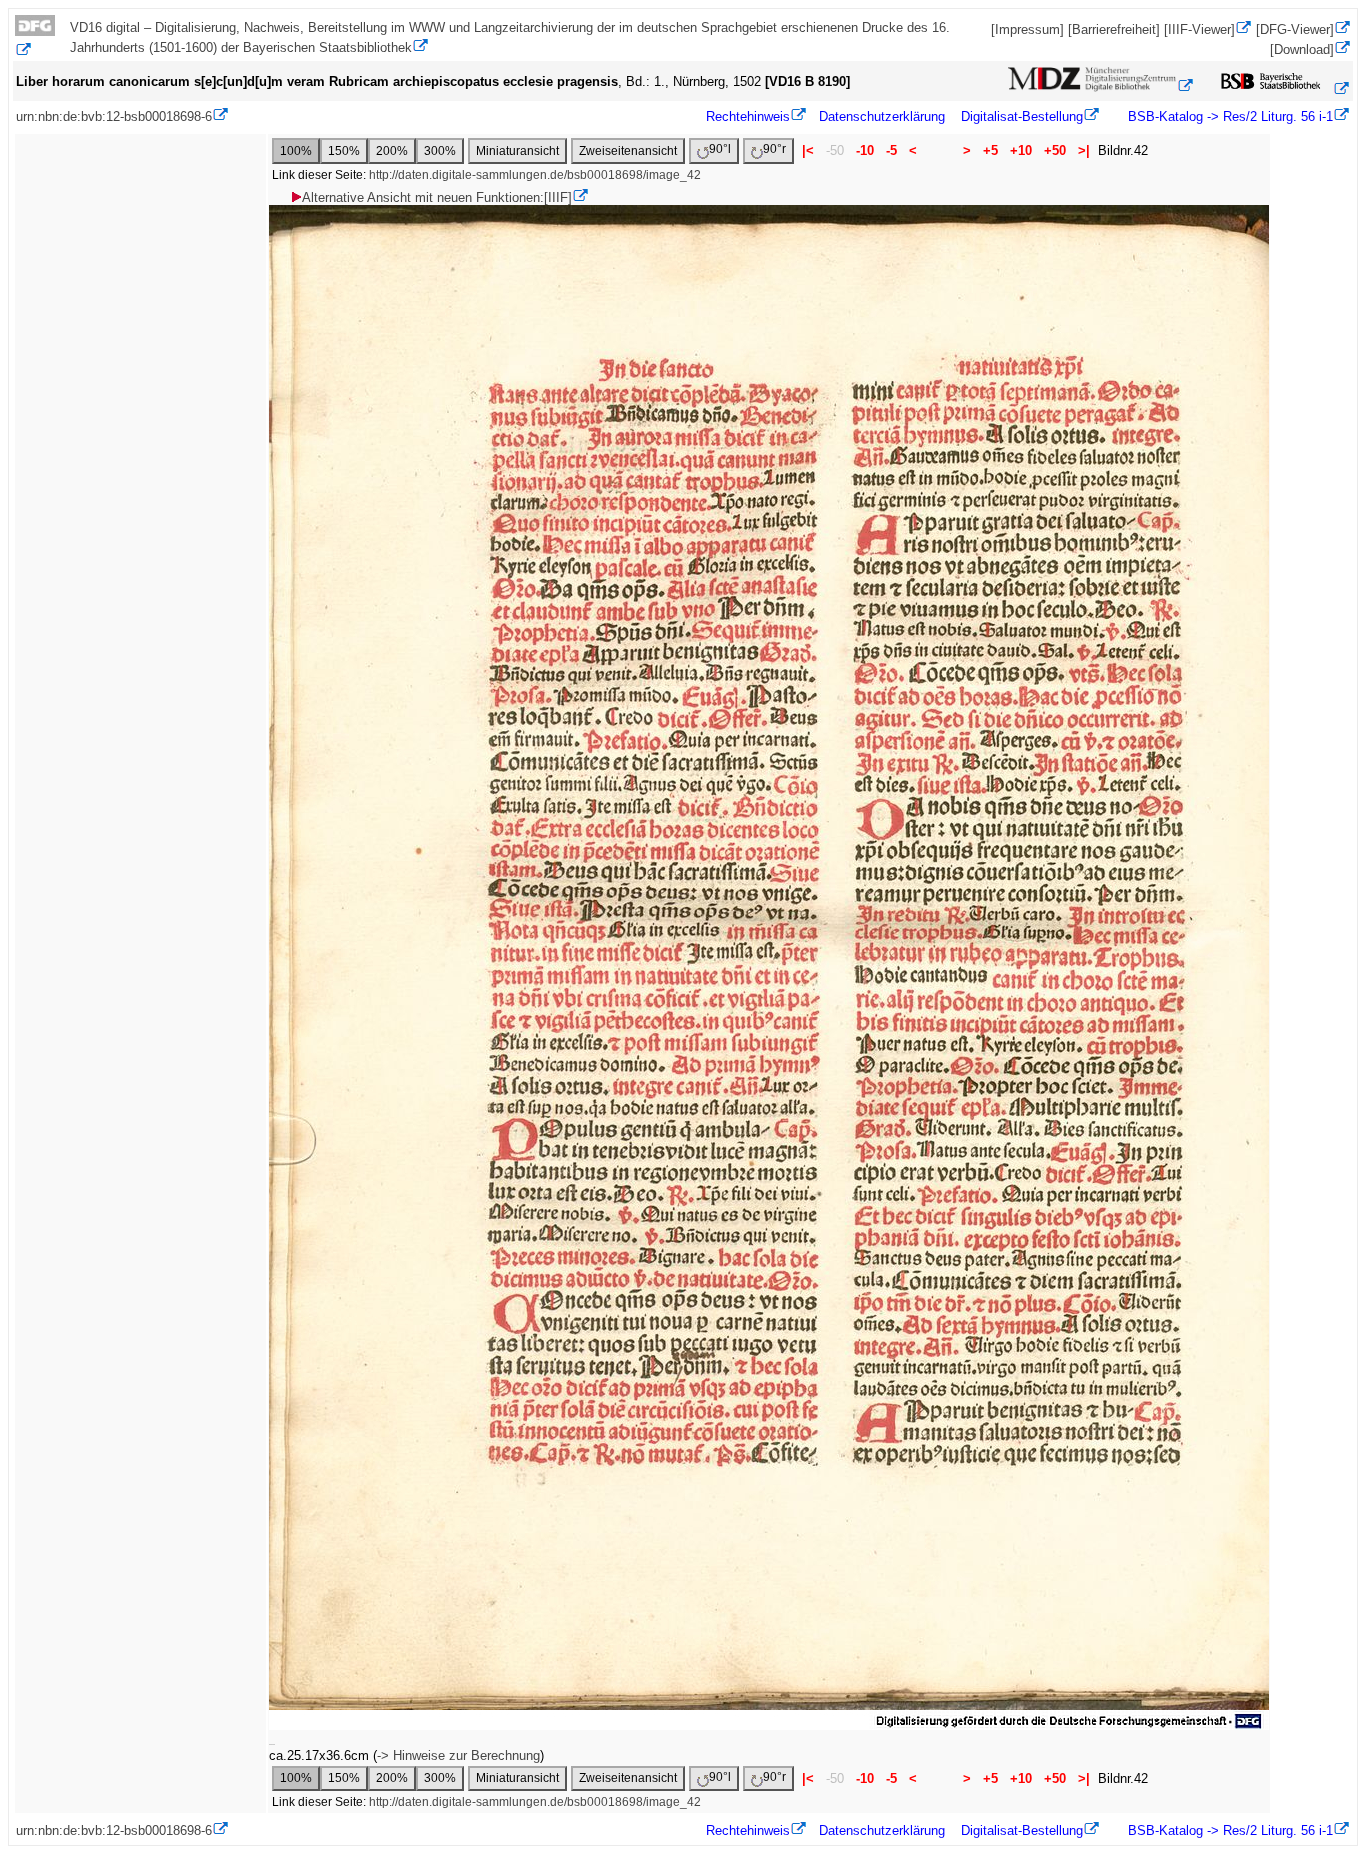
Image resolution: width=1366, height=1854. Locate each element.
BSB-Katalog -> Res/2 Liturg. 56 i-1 (1228, 116)
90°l (720, 149)
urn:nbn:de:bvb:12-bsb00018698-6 (114, 116)
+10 (1021, 150)
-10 (865, 150)
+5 (990, 150)
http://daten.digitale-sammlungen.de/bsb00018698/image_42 (535, 175)
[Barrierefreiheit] (1114, 29)
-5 (891, 150)
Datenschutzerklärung (882, 116)
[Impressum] (1027, 29)
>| (1084, 150)
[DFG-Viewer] (1295, 29)
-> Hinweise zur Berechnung (458, 1755)
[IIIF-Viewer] (1199, 29)
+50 (1055, 150)
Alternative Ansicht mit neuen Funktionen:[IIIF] (437, 197)
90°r (774, 149)
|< (808, 150)
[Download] (1302, 49)
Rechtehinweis (748, 116)
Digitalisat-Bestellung (1022, 116)
